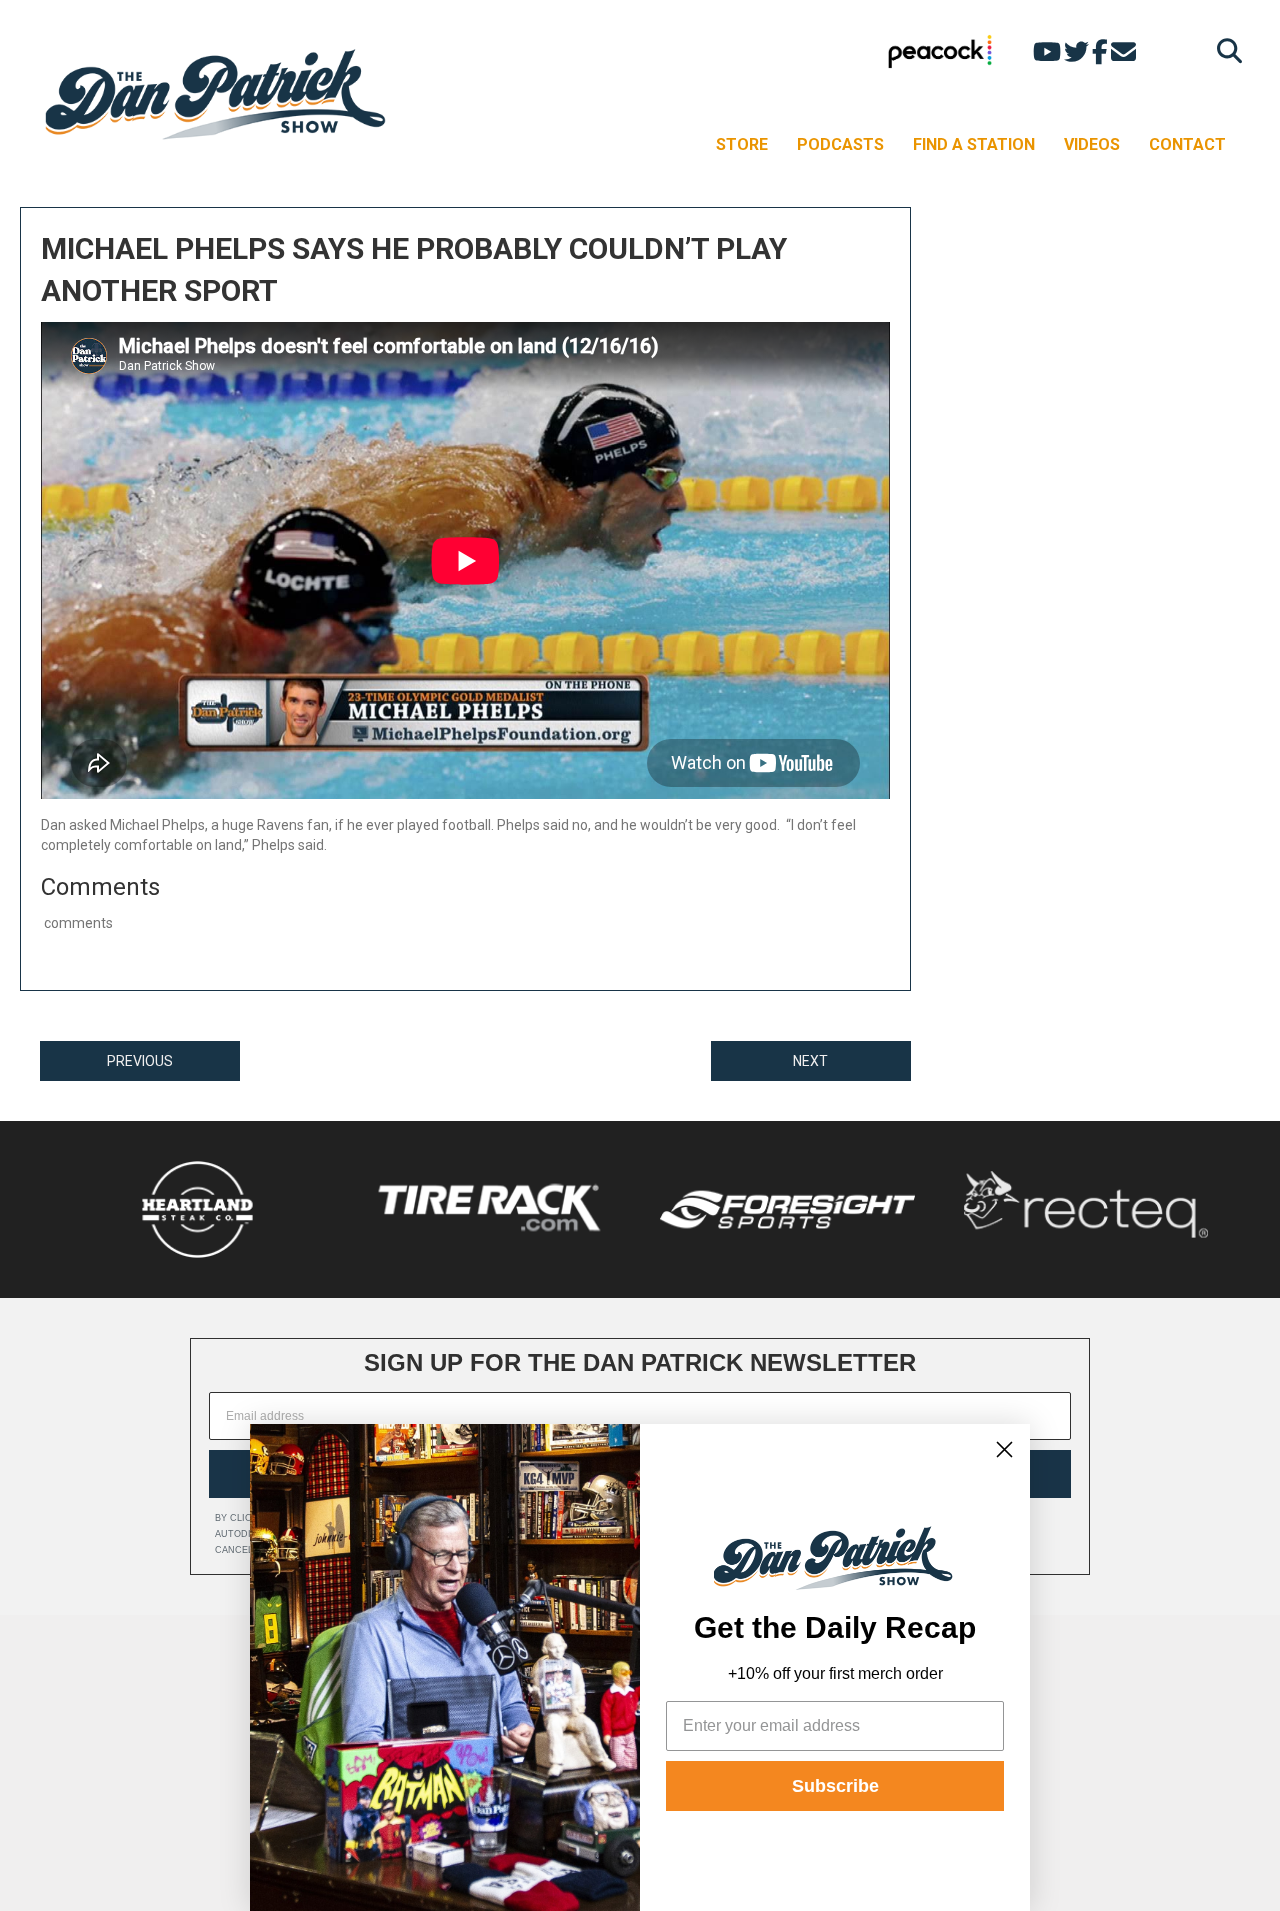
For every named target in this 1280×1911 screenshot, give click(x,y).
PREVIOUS (140, 1061)
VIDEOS (1092, 144)
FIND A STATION (974, 144)
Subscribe (835, 1786)
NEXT (810, 1061)
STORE (742, 144)
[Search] (1224, 50)
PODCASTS (840, 144)
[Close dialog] (1004, 1449)
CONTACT (1187, 144)
